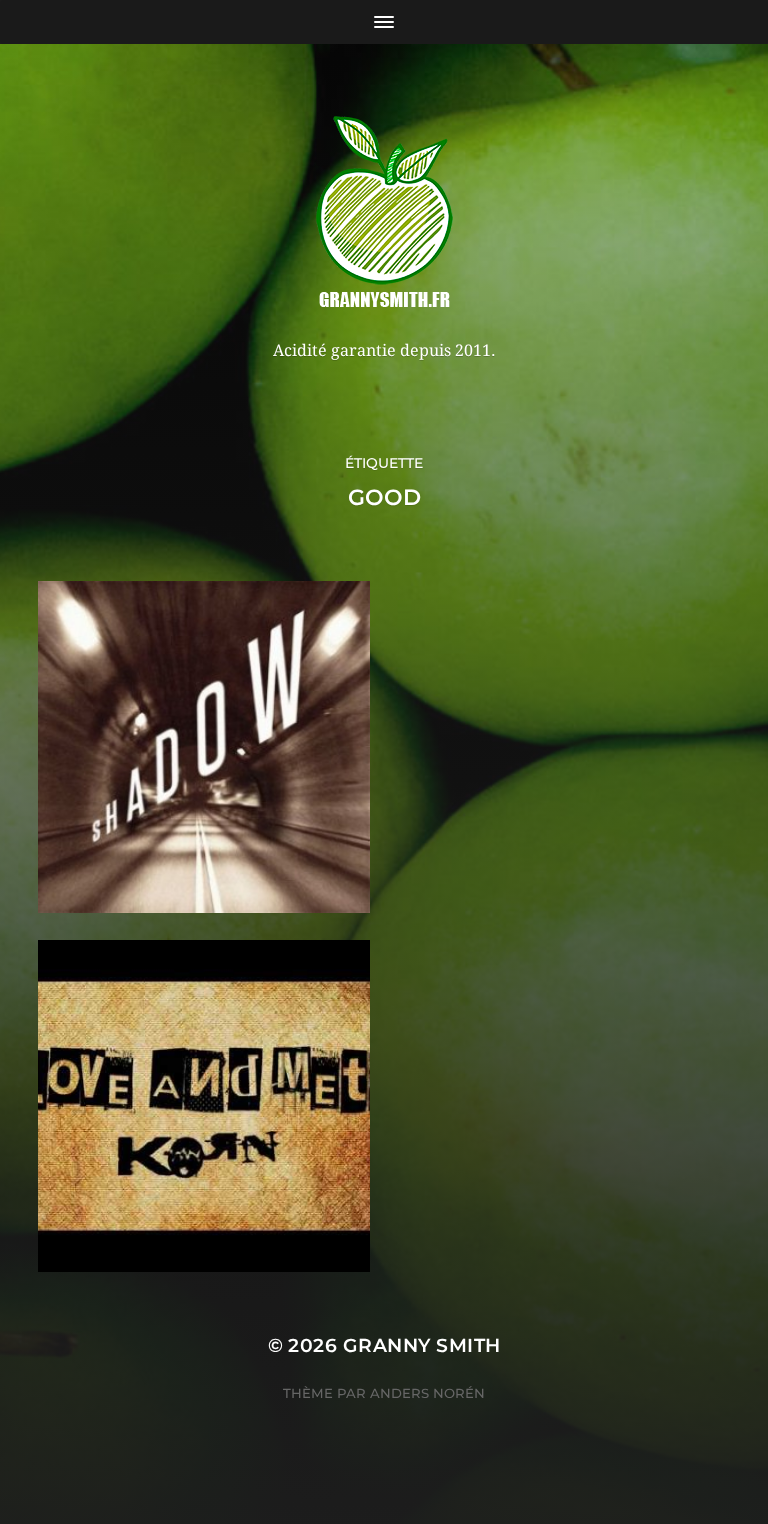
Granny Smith (422, 1345)
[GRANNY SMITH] (384, 214)
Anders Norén (427, 1393)
